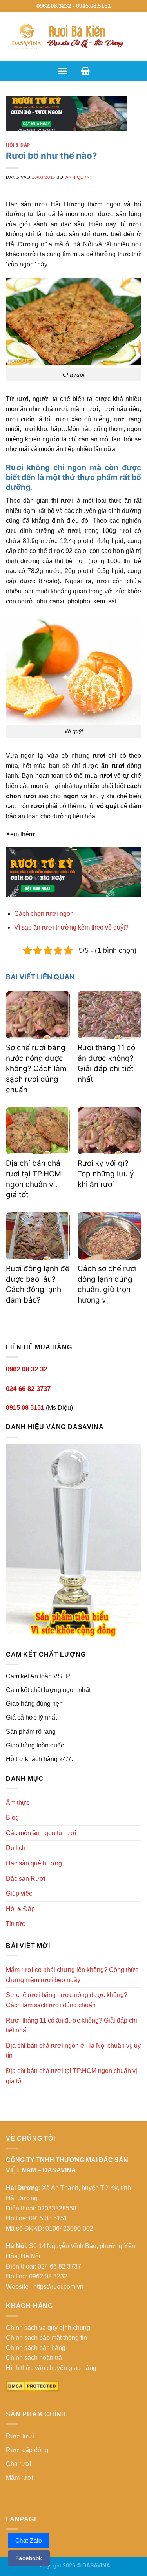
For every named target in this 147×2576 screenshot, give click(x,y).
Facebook (29, 2558)
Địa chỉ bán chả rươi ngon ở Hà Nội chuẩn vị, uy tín (73, 2051)
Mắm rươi (20, 2478)
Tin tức (15, 1924)
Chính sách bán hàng (36, 2348)
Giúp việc (19, 1893)
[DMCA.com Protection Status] (32, 2386)
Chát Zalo (28, 2540)
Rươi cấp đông (27, 2450)
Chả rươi (19, 2464)
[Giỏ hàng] (85, 71)
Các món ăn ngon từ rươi (41, 1833)
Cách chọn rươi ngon (44, 914)
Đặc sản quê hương (34, 1863)
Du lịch (16, 1848)
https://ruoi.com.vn (58, 2287)
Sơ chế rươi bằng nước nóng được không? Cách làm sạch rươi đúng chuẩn (36, 1068)
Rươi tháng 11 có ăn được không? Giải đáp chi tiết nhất (72, 2026)
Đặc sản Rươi (26, 1879)
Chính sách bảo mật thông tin (46, 2338)
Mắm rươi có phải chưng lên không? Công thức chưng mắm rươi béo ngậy (72, 1975)
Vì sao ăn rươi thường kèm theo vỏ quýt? (71, 927)
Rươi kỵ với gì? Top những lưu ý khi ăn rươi (106, 1174)
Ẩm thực (18, 1803)
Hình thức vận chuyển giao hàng (51, 2368)
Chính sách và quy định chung (48, 2328)
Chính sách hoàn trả (34, 2358)
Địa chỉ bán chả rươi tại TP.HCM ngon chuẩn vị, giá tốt (72, 2076)
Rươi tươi (20, 2436)
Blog (12, 1818)
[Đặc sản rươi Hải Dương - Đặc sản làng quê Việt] (73, 36)
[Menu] (63, 71)
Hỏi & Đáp (18, 145)
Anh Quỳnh (79, 177)
